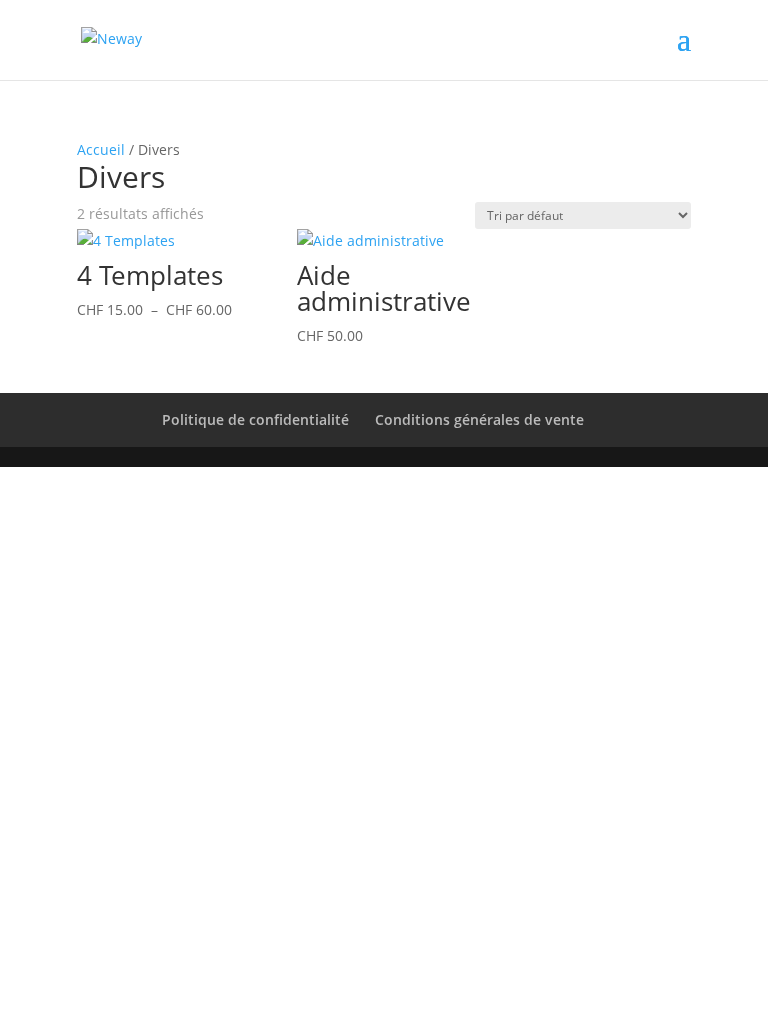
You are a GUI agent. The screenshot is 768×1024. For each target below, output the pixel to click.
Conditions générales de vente (479, 419)
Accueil (101, 149)
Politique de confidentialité (255, 419)
